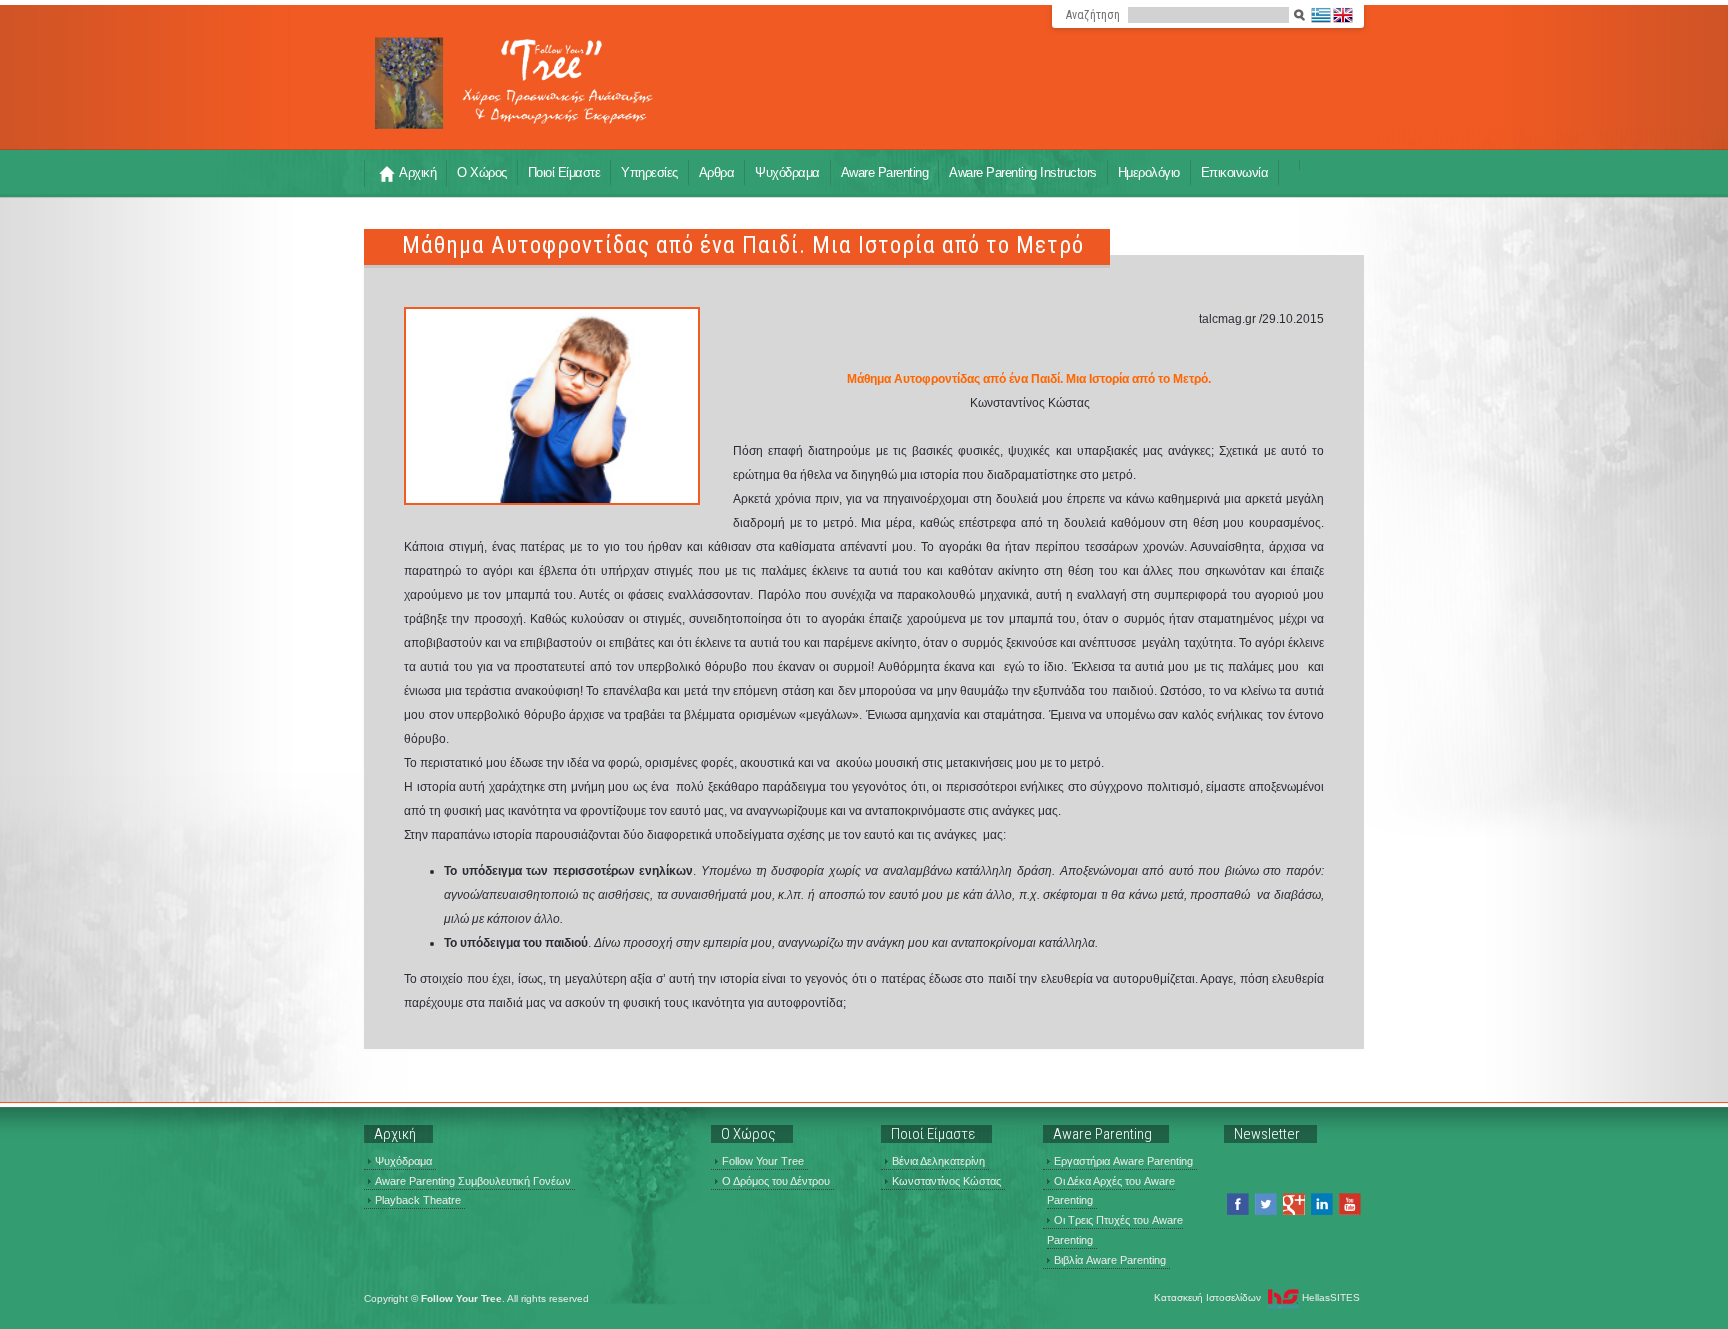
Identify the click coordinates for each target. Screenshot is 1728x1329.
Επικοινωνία (1235, 172)
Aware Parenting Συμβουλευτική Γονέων (473, 1181)
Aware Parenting (885, 172)
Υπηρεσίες (649, 172)
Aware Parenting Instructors (1023, 172)
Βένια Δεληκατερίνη (938, 1161)
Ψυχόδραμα (787, 172)
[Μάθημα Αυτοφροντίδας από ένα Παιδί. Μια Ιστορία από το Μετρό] (552, 406)
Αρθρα (717, 172)
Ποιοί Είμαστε (564, 172)
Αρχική (417, 172)
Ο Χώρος (482, 172)
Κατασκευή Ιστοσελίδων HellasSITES (1257, 1297)
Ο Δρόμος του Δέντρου (776, 1181)
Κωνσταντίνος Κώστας (946, 1181)
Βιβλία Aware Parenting (1110, 1260)
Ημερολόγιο (1149, 172)
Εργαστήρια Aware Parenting (1123, 1161)
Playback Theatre (418, 1200)
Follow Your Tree (763, 1161)
